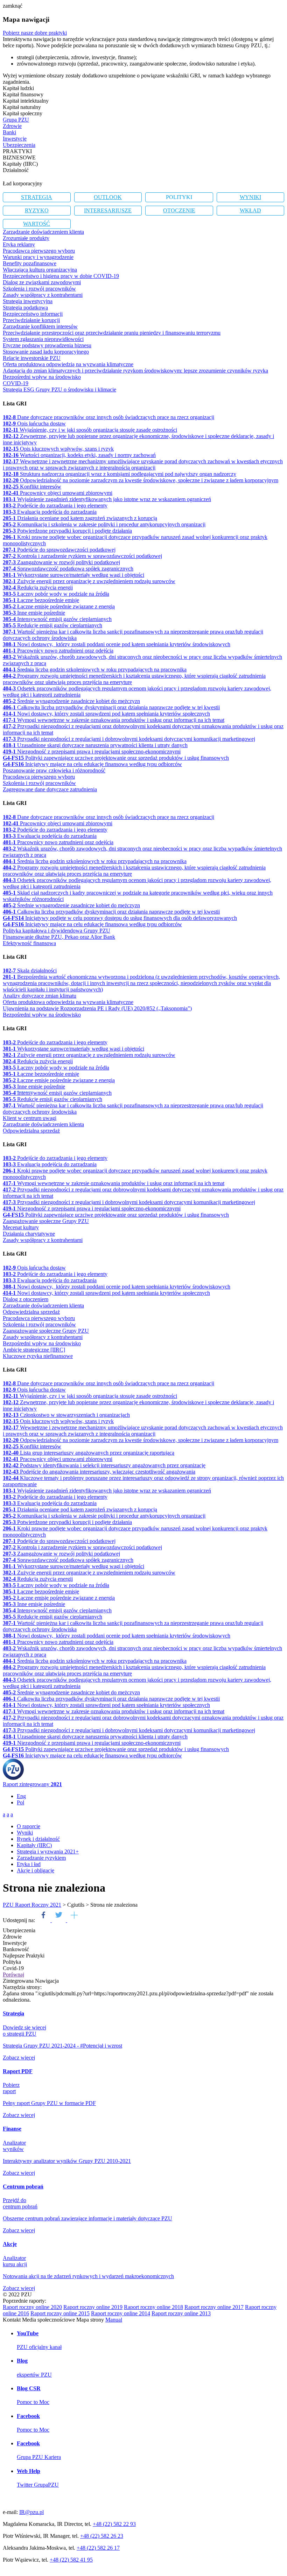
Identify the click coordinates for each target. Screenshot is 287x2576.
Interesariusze (108, 210)
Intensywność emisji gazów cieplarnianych (57, 619)
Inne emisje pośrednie (34, 613)
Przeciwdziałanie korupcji (31, 320)
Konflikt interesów (32, 487)
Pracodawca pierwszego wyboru (39, 251)
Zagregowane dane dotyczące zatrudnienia (50, 789)
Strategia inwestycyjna (28, 301)
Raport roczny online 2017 (214, 2307)
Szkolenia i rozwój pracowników (39, 289)
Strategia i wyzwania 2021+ (48, 1851)
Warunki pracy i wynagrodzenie (38, 257)
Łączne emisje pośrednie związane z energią (59, 606)
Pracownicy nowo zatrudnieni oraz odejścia (58, 651)
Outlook (108, 197)
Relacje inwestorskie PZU (32, 358)
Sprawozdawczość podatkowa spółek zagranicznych (68, 569)
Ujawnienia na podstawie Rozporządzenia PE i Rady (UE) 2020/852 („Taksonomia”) (97, 1008)
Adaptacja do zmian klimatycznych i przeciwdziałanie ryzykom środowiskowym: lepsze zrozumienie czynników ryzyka (135, 371)
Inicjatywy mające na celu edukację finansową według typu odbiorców (92, 764)
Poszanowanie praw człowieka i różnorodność (54, 770)
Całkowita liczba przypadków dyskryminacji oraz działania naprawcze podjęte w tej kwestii (111, 707)
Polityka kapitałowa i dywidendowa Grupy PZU (57, 931)
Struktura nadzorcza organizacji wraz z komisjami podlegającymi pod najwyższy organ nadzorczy (120, 474)
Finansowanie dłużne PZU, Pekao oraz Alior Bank (59, 937)
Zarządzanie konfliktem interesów (40, 326)
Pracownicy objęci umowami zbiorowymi (58, 493)
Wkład (250, 210)
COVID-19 (16, 383)
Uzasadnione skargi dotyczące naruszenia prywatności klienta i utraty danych (95, 745)
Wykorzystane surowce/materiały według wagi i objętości (73, 575)
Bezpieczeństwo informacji (33, 314)
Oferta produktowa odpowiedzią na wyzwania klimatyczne (68, 364)
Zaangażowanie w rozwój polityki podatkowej (61, 562)
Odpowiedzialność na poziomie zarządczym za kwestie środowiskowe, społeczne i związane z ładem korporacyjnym (141, 480)
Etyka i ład (29, 1864)
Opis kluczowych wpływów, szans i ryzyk (58, 449)
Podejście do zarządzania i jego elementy (55, 505)
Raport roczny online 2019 (93, 2307)
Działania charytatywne (29, 1234)
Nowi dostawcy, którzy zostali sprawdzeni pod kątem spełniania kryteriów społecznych (106, 714)
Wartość (37, 224)
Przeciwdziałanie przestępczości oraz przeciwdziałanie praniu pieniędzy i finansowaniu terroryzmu (112, 333)
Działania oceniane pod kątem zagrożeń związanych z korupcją (80, 518)
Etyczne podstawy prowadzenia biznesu (47, 345)
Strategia (37, 197)
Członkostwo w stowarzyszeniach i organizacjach (66, 1415)
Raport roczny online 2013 (181, 2313)
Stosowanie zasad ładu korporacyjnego (46, 352)
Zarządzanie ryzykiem (41, 1858)
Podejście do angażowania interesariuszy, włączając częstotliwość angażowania (99, 1472)
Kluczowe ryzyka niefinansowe (38, 1356)
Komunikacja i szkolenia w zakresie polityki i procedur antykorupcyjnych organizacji (104, 524)
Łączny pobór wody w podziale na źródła (56, 594)
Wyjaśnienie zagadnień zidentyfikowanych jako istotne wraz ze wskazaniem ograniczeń (107, 499)
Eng (21, 1796)
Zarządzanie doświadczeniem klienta (43, 232)
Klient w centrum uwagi (30, 1118)
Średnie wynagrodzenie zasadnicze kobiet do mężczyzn (71, 701)
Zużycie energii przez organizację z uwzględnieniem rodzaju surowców (89, 581)
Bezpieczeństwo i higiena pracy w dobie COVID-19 (61, 276)
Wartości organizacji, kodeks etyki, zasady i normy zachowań (79, 455)
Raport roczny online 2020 (32, 2307)
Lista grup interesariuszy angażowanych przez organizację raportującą (89, 1453)
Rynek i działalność (38, 1839)
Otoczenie (179, 210)
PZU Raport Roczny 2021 (32, 1905)
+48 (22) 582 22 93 (114, 2524)
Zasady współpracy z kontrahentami (43, 295)
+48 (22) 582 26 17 (98, 2548)
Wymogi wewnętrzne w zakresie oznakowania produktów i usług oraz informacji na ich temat (114, 720)
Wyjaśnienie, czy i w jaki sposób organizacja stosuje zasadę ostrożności (90, 430)
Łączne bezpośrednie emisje (41, 600)
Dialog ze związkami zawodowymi (42, 282)
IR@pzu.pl (31, 2512)
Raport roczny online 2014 (121, 2313)
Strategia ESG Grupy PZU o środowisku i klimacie (59, 390)
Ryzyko (37, 210)
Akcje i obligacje (36, 1870)
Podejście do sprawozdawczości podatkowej (59, 550)
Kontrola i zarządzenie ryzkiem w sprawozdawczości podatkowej (82, 556)
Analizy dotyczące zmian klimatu (40, 996)
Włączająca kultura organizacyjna (40, 270)
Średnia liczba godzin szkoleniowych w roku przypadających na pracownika (95, 669)
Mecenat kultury (21, 1227)
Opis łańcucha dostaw (34, 423)
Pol (20, 1802)
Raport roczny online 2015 (60, 2313)
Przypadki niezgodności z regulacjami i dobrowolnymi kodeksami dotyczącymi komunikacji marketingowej (129, 739)
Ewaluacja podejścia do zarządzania (50, 512)
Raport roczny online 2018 (153, 2307)
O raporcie (29, 1826)
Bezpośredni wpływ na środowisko (42, 377)
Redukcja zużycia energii (38, 587)
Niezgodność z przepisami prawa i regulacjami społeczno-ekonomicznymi (92, 751)
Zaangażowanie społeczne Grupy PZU (46, 1221)
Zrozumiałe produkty (26, 238)
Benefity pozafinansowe (30, 263)
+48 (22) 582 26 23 (102, 2536)
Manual (114, 2320)
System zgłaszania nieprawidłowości (43, 339)
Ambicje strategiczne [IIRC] (34, 1350)
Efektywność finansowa (29, 943)
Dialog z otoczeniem (26, 1299)
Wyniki (250, 197)
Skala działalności (30, 971)
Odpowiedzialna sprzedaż (31, 1131)
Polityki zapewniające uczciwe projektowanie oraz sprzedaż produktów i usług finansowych (116, 758)
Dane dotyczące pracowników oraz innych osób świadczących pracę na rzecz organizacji (108, 417)
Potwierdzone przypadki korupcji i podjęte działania (67, 531)
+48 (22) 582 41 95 (71, 2560)
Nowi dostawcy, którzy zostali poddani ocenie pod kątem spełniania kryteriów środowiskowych (117, 644)
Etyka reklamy (19, 244)
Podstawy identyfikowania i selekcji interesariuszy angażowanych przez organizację (104, 1465)
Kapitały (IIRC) (34, 1845)
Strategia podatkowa (25, 308)
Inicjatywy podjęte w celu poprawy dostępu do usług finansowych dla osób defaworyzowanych (120, 918)
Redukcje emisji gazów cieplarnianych (52, 625)
